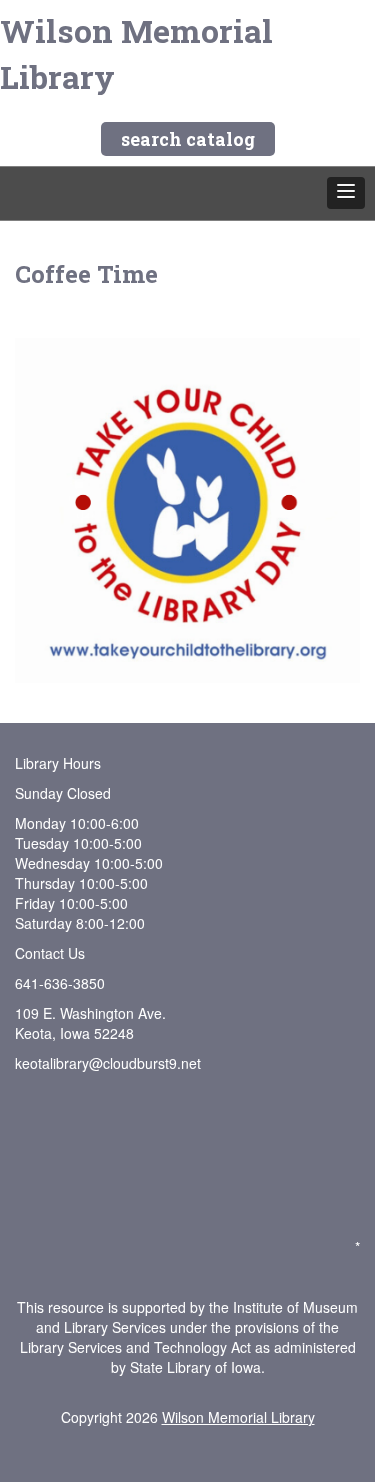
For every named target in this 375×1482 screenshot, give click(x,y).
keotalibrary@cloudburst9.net (108, 1063)
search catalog (188, 139)
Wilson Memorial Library (136, 53)
